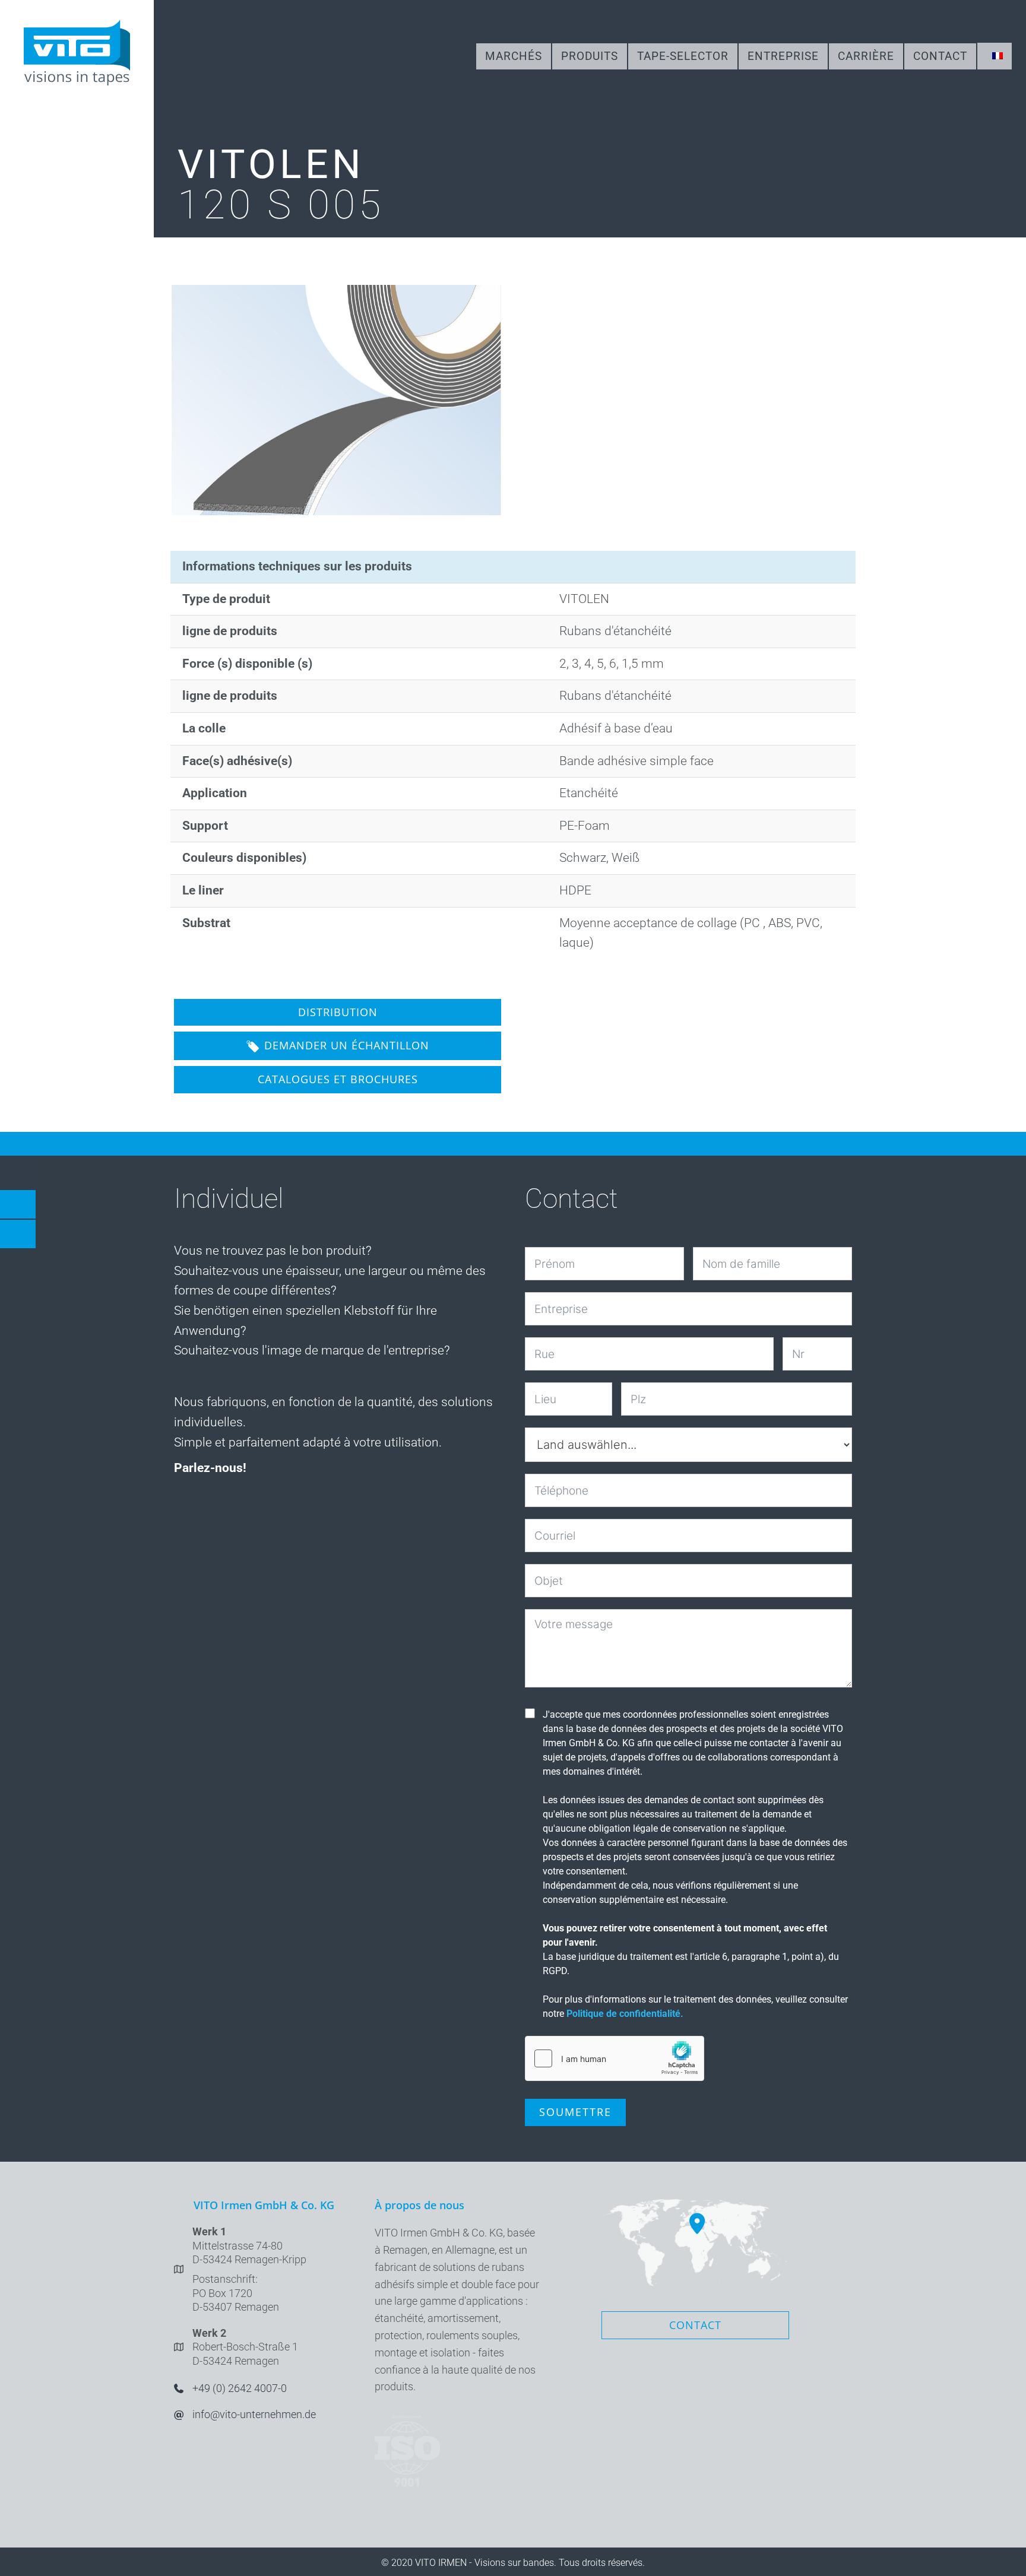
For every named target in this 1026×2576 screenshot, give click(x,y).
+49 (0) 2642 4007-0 (240, 2388)
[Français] (995, 56)
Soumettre (575, 2112)
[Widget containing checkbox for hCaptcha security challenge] (615, 2058)
